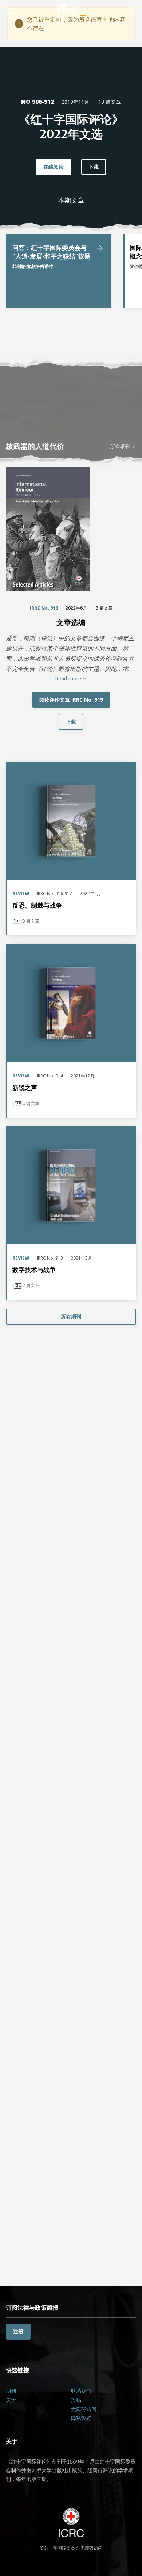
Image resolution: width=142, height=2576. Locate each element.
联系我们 (81, 2391)
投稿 (76, 2400)
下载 (94, 167)
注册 (18, 2331)
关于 (11, 2400)
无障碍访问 (84, 2409)
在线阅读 (54, 167)
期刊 (11, 2391)
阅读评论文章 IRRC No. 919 (71, 700)
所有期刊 (120, 446)
